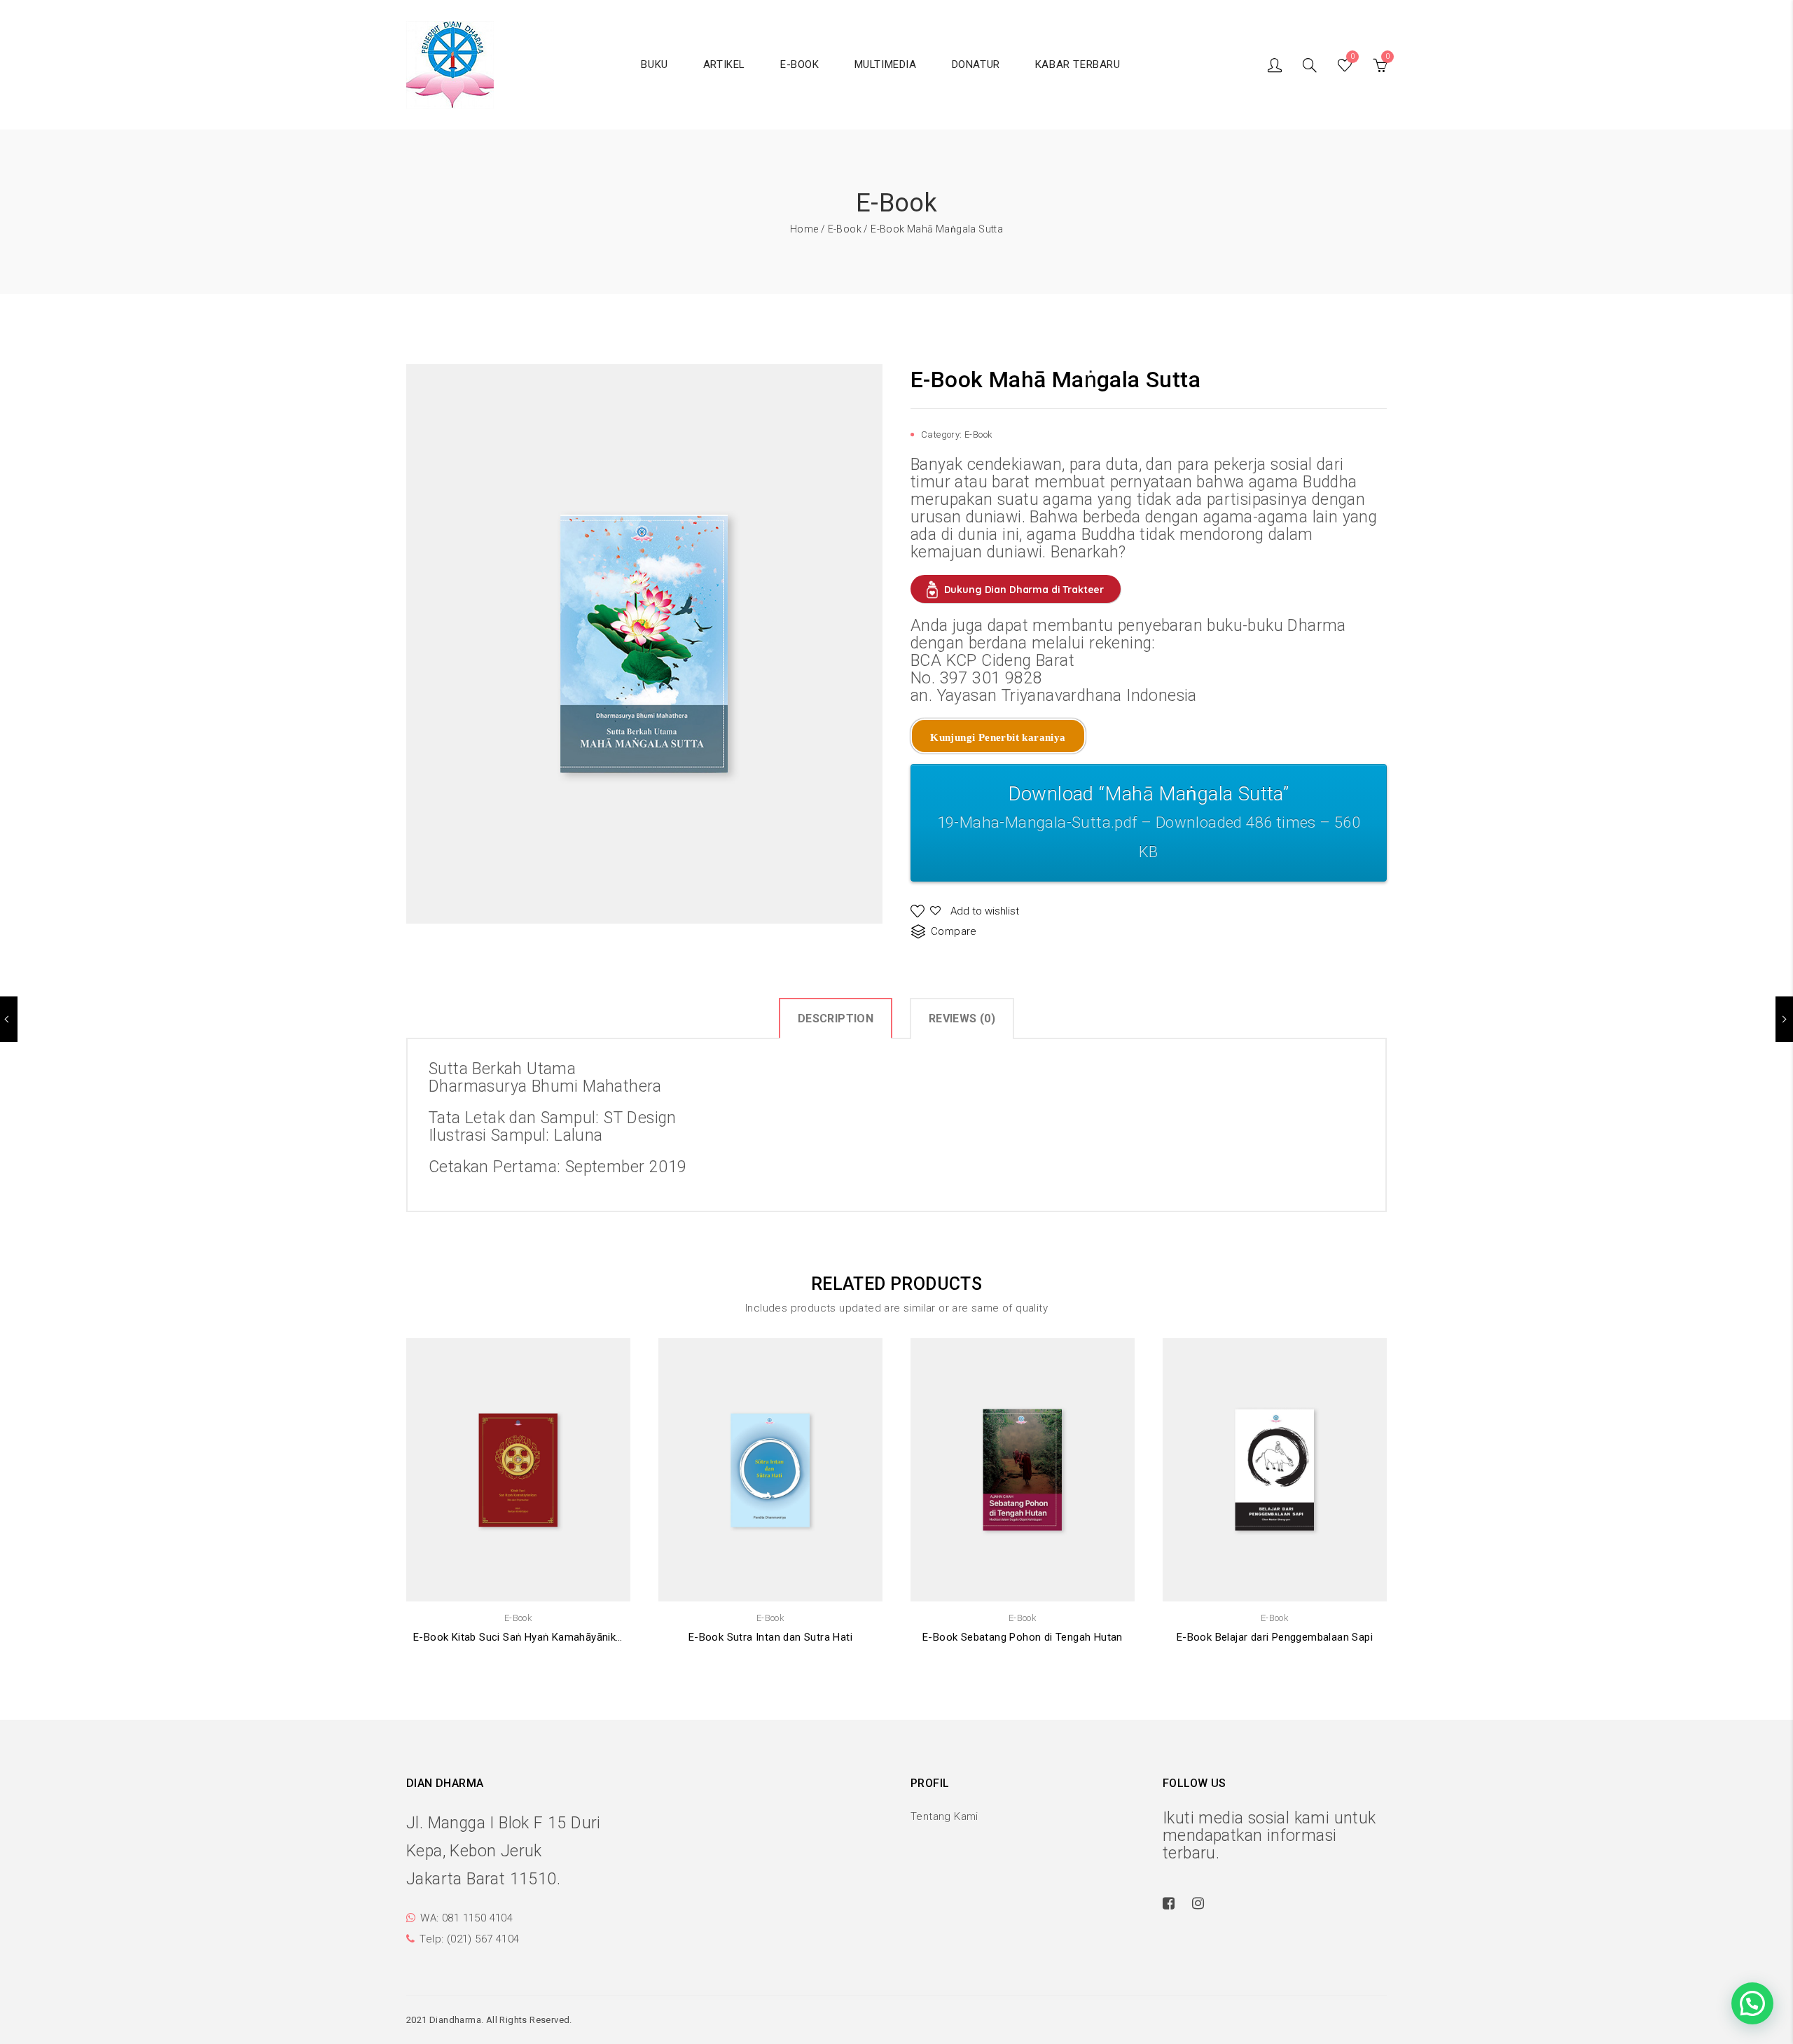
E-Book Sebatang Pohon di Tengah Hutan (1023, 1637)
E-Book (845, 229)
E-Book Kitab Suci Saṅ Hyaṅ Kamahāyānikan (518, 1637)
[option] (644, 644)
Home (804, 229)
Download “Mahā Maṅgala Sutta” (1149, 821)
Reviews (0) (962, 1018)
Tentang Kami (944, 1816)
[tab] (836, 1018)
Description (836, 1018)
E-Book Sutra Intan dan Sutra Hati (770, 1637)
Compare (954, 931)
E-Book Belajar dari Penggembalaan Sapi (1275, 1637)
